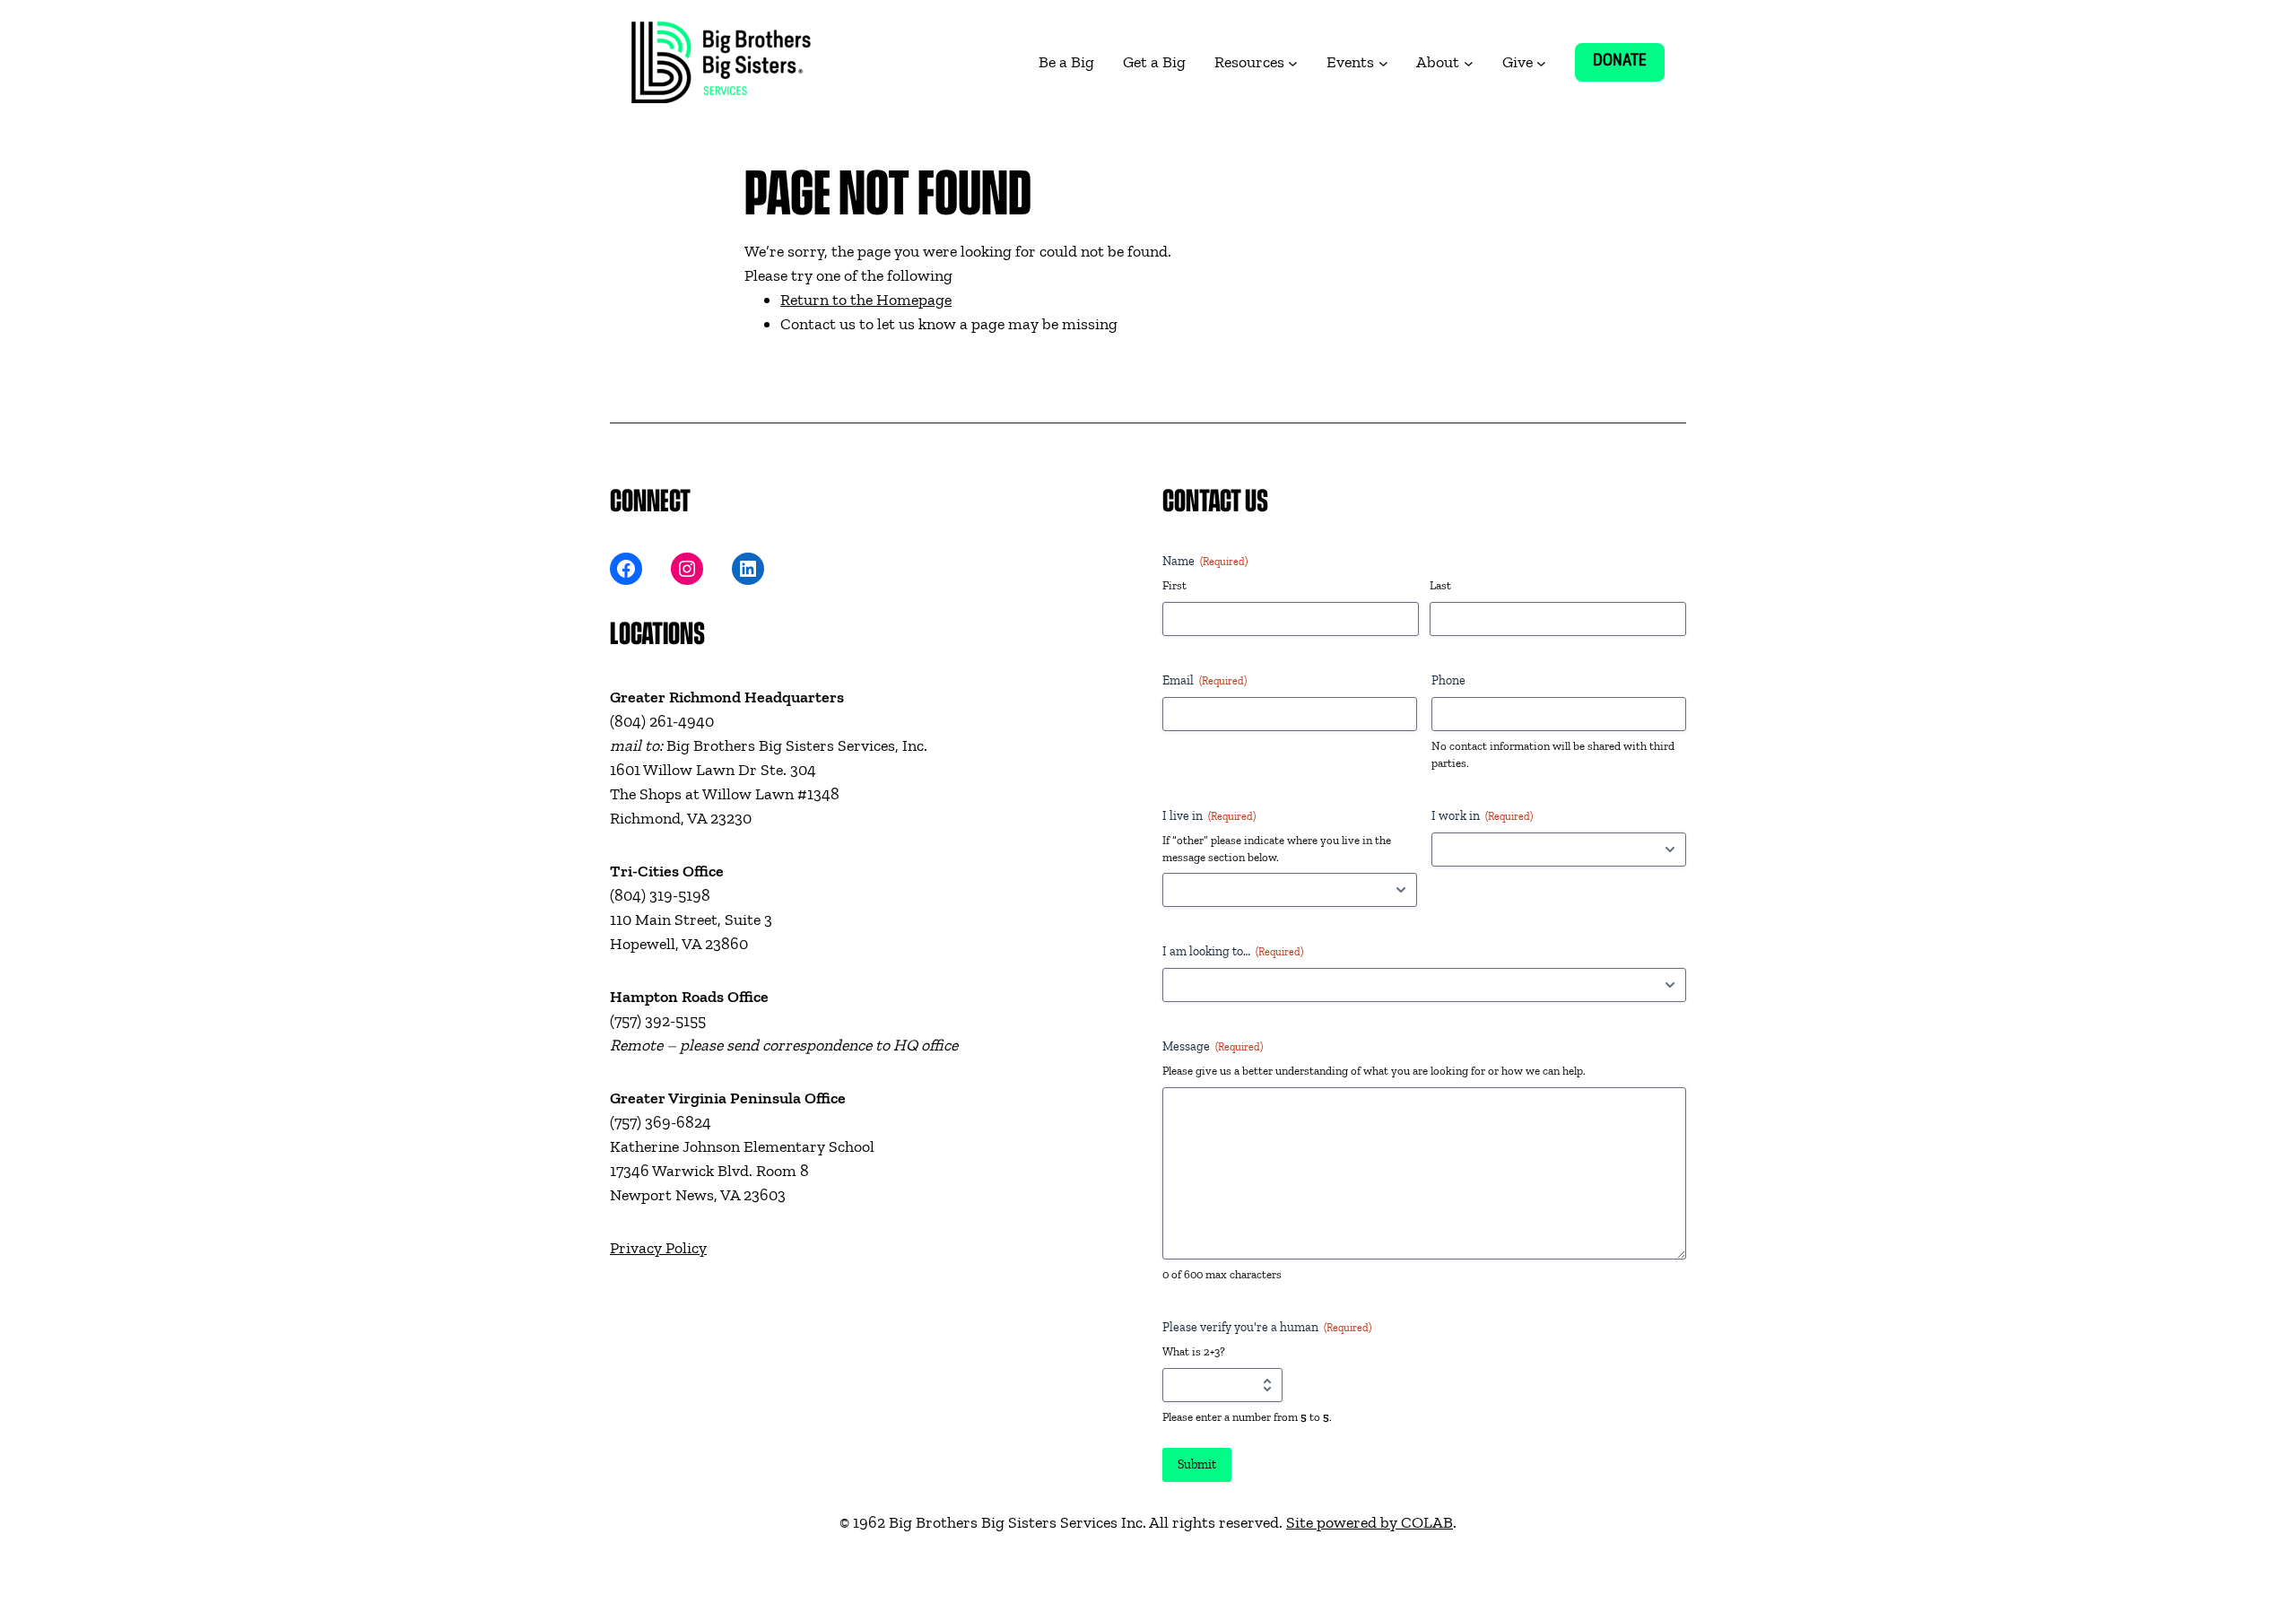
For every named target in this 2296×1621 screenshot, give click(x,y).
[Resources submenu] (1293, 62)
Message (1213, 1046)
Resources (1249, 62)
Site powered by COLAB (1370, 1522)
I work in (1482, 816)
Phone (1448, 680)
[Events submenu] (1383, 62)
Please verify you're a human (1267, 1327)
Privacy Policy (658, 1248)
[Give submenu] (1541, 62)
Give (1518, 62)
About (1438, 62)
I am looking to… (1233, 951)
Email (1205, 680)
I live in (1209, 816)
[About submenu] (1469, 62)
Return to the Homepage (866, 300)
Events (1350, 62)
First (1174, 585)
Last (1440, 585)
